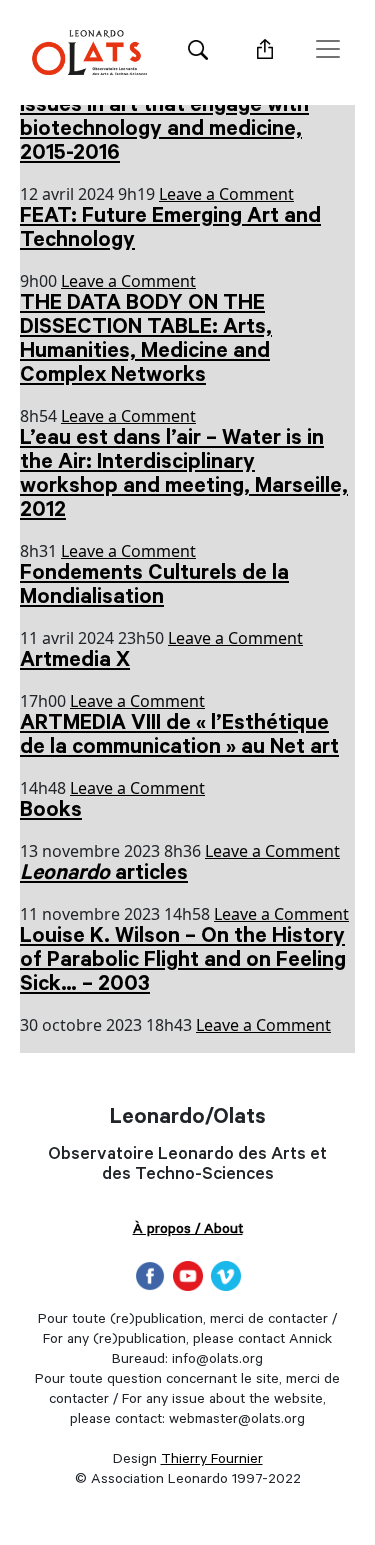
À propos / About (188, 1231)
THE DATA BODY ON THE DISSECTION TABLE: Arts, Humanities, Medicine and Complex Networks (146, 341)
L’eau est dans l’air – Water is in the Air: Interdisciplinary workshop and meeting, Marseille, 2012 (184, 476)
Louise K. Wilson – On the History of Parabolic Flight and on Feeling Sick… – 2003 (183, 962)
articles (104, 875)
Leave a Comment (226, 194)
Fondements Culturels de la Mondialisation (154, 587)
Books (51, 812)
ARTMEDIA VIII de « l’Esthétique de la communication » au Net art (179, 737)
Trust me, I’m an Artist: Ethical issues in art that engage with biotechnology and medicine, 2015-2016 (167, 119)
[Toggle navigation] (328, 49)
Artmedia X (75, 662)
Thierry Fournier (212, 1461)
